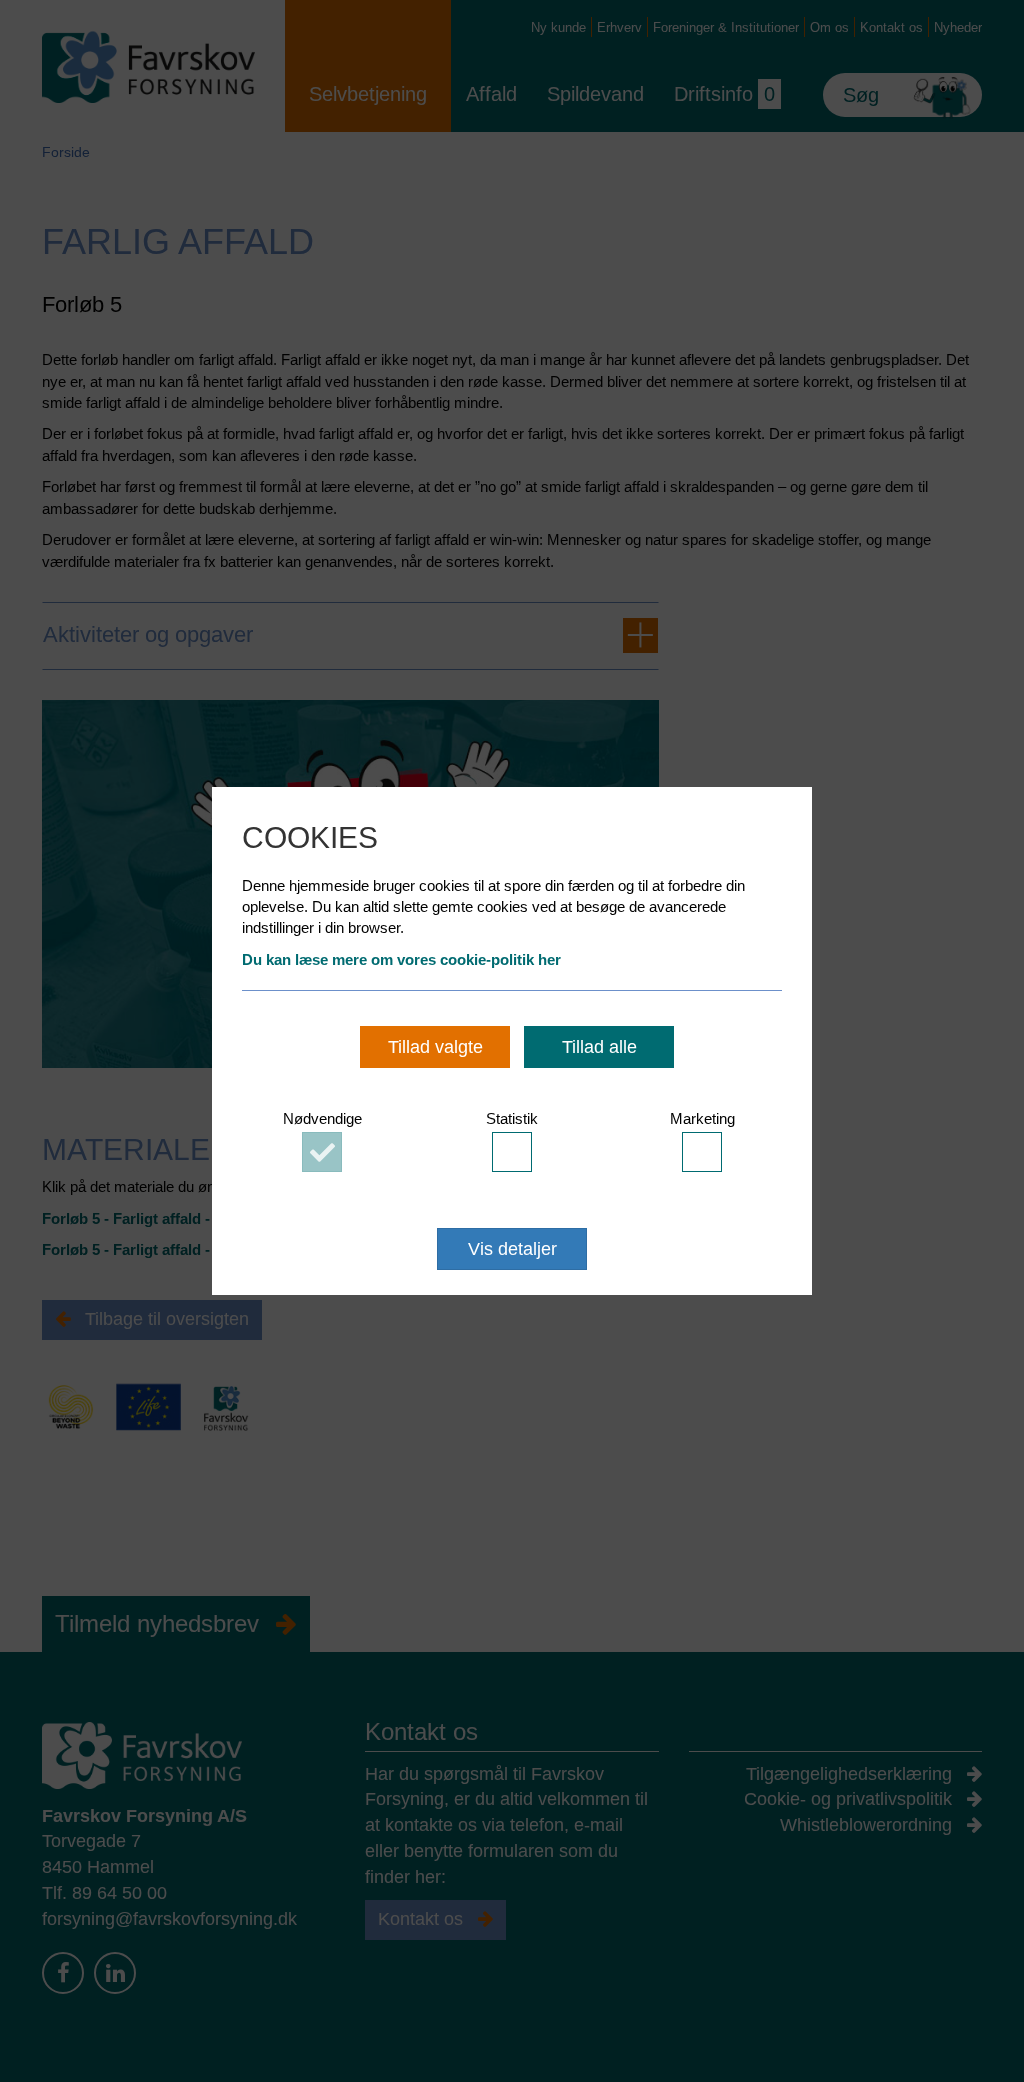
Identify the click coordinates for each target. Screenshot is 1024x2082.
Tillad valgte (435, 1047)
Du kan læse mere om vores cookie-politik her (401, 959)
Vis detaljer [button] (512, 1249)
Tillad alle (599, 1047)
